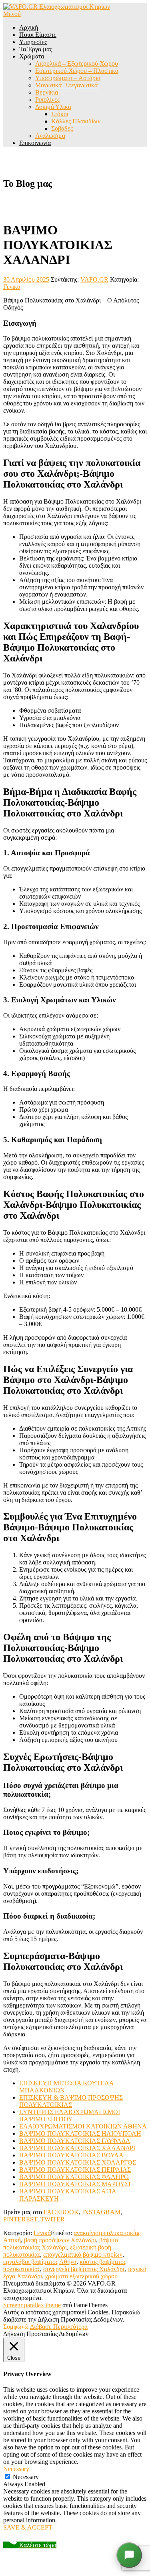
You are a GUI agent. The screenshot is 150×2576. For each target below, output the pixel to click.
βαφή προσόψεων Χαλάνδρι (60, 2240)
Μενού (12, 14)
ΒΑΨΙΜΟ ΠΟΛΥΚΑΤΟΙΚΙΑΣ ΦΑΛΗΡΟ (74, 2177)
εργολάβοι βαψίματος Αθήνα (40, 2262)
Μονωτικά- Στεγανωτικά (66, 85)
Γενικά (12, 287)
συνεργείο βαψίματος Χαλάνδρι (84, 2269)
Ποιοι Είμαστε (38, 35)
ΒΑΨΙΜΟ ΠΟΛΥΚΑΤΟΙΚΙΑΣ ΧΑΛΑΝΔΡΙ (77, 2148)
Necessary (26, 2477)
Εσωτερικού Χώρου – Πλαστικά (77, 71)
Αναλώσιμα (50, 136)
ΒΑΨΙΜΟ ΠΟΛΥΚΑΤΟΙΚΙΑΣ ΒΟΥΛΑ (71, 2155)
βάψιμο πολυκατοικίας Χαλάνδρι (61, 2244)
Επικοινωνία (35, 143)
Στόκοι (60, 114)
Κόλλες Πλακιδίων (76, 121)
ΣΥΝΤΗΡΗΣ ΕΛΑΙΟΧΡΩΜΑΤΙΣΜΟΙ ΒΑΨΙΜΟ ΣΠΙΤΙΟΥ (70, 2115)
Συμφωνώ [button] (16, 2327)
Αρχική (29, 27)
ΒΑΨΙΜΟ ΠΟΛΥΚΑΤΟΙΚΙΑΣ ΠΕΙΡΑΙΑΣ (75, 2170)
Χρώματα (32, 56)
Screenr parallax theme (32, 2305)
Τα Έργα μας (36, 49)
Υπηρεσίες (33, 42)
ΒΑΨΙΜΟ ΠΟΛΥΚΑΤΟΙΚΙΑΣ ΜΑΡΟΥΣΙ (75, 2184)
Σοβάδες (62, 128)
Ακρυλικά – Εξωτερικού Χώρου (77, 63)
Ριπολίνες (47, 100)
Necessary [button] (16, 2469)
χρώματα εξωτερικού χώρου (81, 2276)
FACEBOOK (61, 2212)
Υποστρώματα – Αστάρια (68, 78)
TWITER (53, 2219)
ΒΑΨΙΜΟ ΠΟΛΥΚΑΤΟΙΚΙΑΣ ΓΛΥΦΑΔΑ (75, 2141)
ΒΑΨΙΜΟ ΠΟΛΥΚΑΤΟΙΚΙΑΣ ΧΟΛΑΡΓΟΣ (78, 2162)
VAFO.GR (94, 279)
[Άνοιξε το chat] (129, 2555)
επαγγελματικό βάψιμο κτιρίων (83, 2255)
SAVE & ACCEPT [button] (28, 2527)
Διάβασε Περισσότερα (59, 2327)
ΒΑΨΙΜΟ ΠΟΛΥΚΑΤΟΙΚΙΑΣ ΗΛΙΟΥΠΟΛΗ (80, 2134)
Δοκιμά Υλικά (53, 107)
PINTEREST (20, 2219)
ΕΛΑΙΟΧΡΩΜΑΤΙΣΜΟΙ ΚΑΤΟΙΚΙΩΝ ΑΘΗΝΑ (83, 2126)
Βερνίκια (47, 92)
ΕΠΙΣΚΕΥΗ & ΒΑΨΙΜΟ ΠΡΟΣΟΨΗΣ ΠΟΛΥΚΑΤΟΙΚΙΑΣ (71, 2101)
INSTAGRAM (101, 2212)
